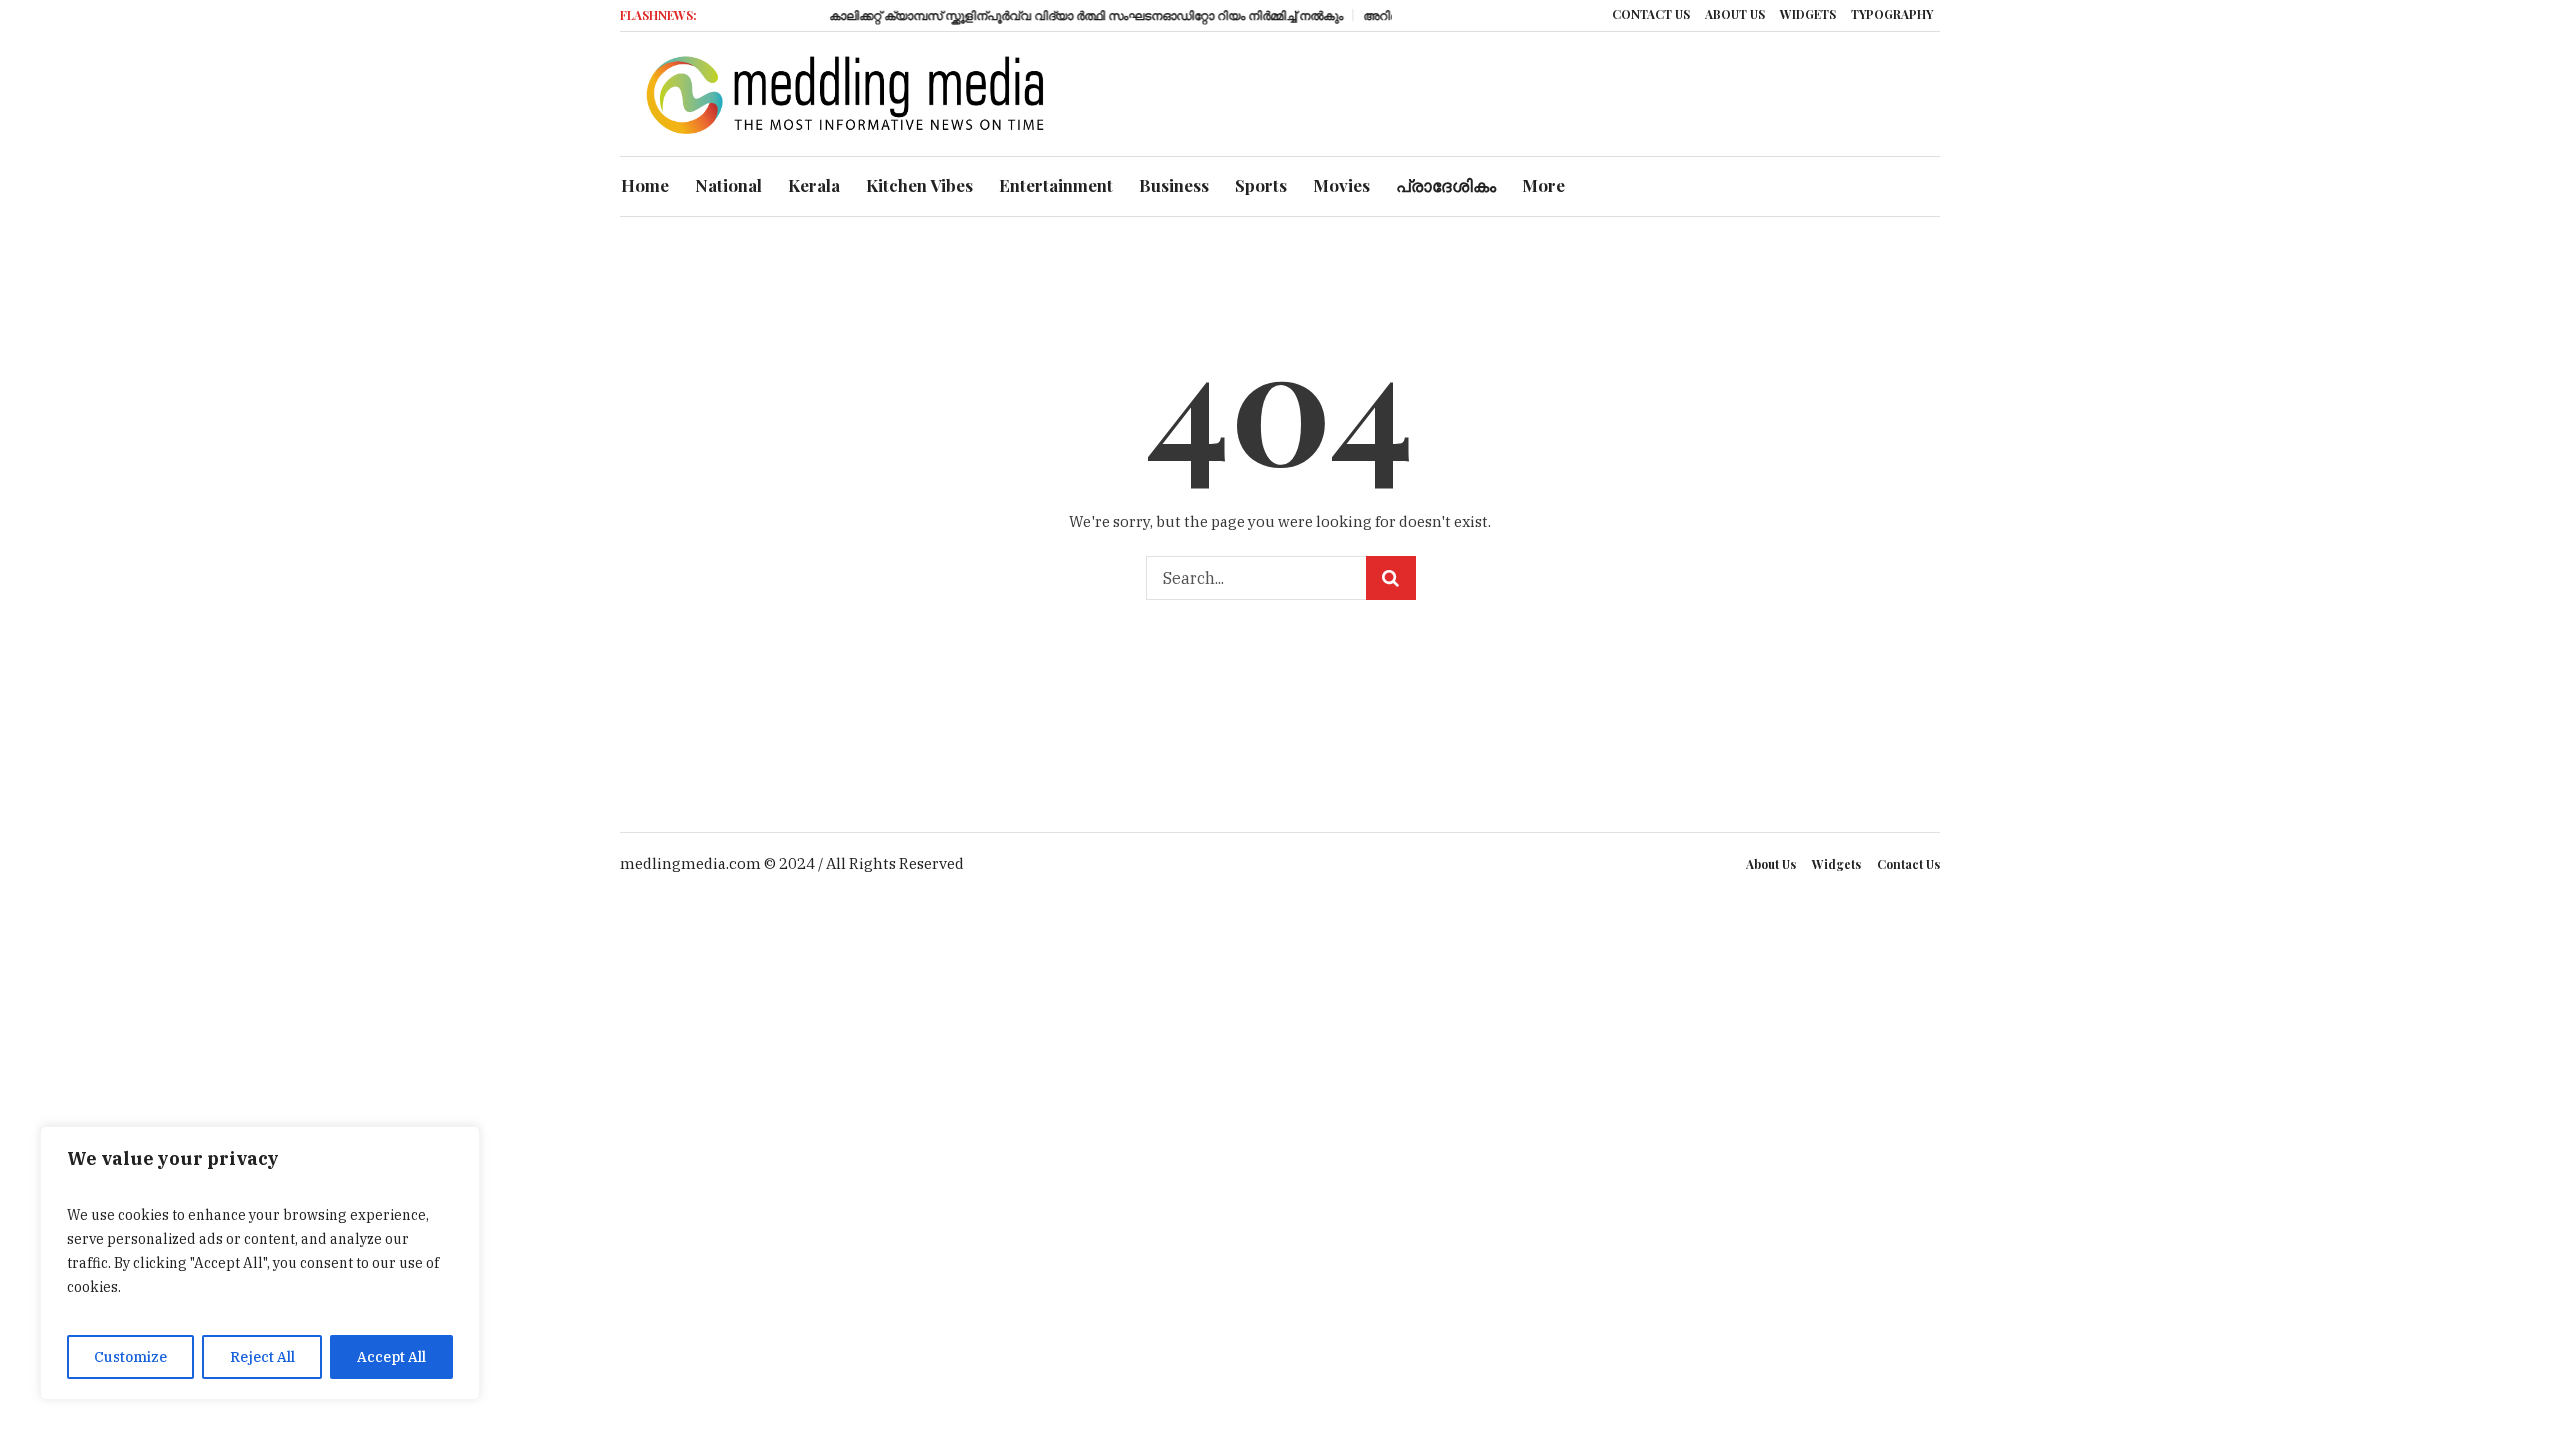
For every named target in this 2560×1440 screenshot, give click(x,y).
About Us (1771, 864)
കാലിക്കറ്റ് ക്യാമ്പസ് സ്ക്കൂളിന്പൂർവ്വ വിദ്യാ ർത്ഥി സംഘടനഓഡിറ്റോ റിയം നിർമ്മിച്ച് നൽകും (1062, 15)
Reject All (262, 1357)
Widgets (1836, 864)
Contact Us (1908, 864)
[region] (260, 1263)
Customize (130, 1357)
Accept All (391, 1357)
